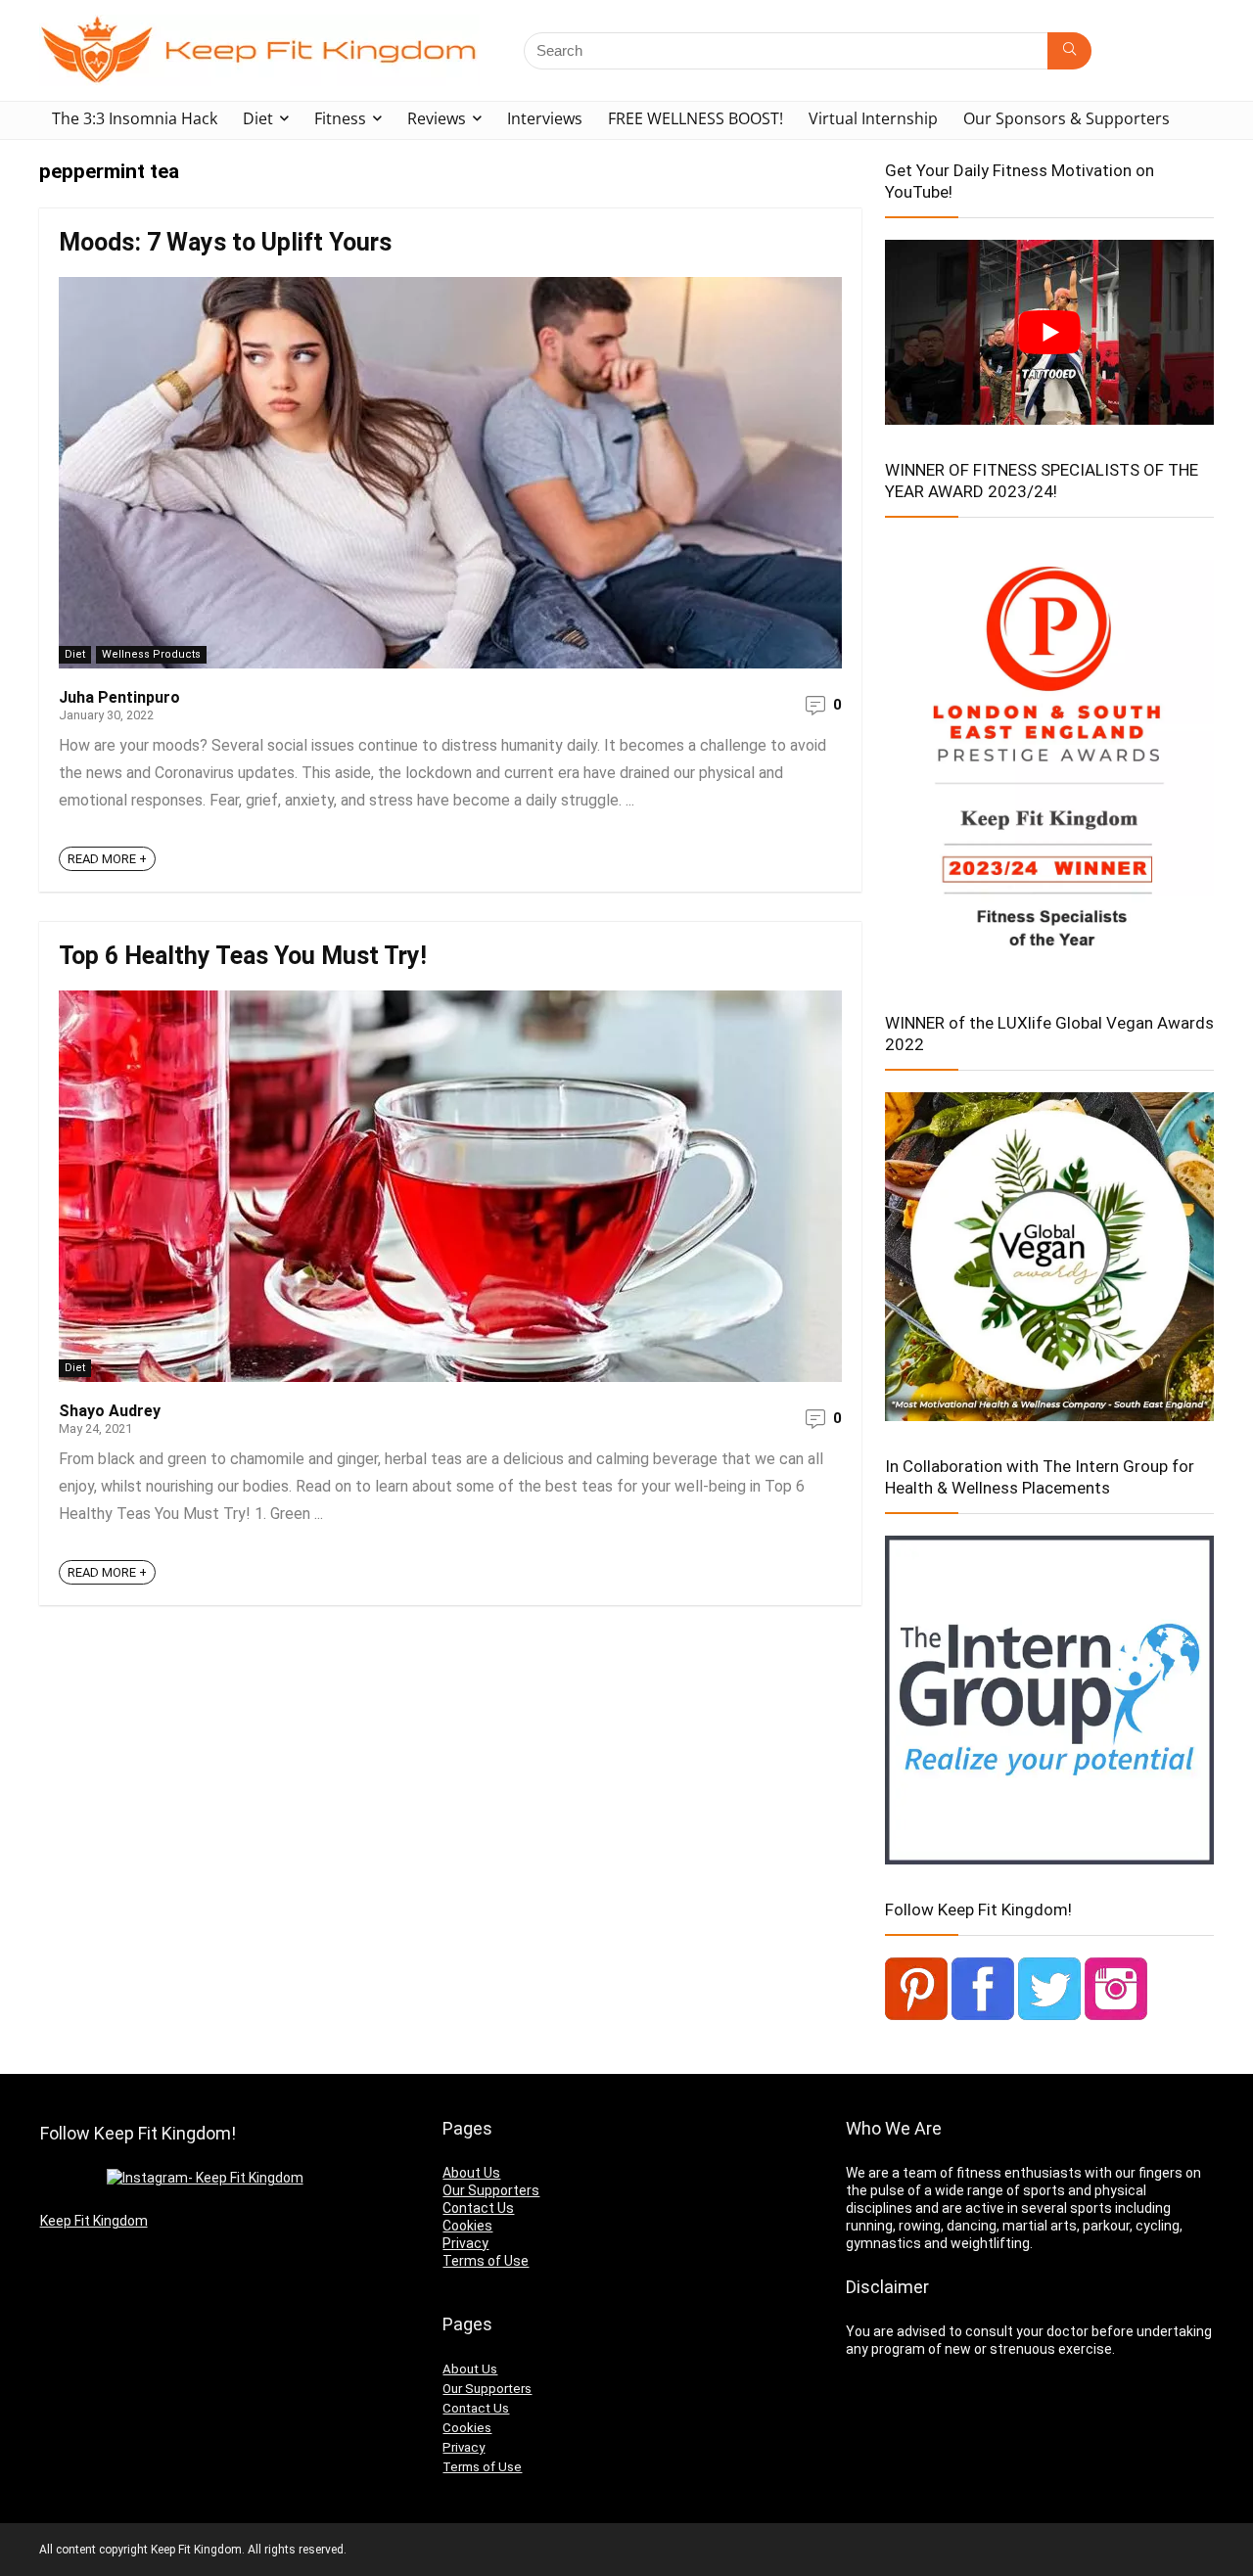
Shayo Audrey (110, 1411)
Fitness (340, 118)
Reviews (437, 118)
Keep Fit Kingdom (94, 2221)
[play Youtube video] (1049, 332)
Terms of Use (486, 2261)
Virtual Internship (873, 118)
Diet (258, 118)
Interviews (545, 118)
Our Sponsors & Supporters (1067, 118)
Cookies (467, 2226)
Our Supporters (491, 2190)
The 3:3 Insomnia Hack (135, 118)
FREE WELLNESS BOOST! (696, 118)
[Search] (1069, 51)
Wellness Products (151, 654)
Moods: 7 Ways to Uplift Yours (225, 242)
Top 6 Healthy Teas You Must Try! (243, 956)
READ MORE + (107, 859)
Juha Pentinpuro (119, 697)
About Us (471, 2173)
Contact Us (478, 2208)
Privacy (465, 2243)
